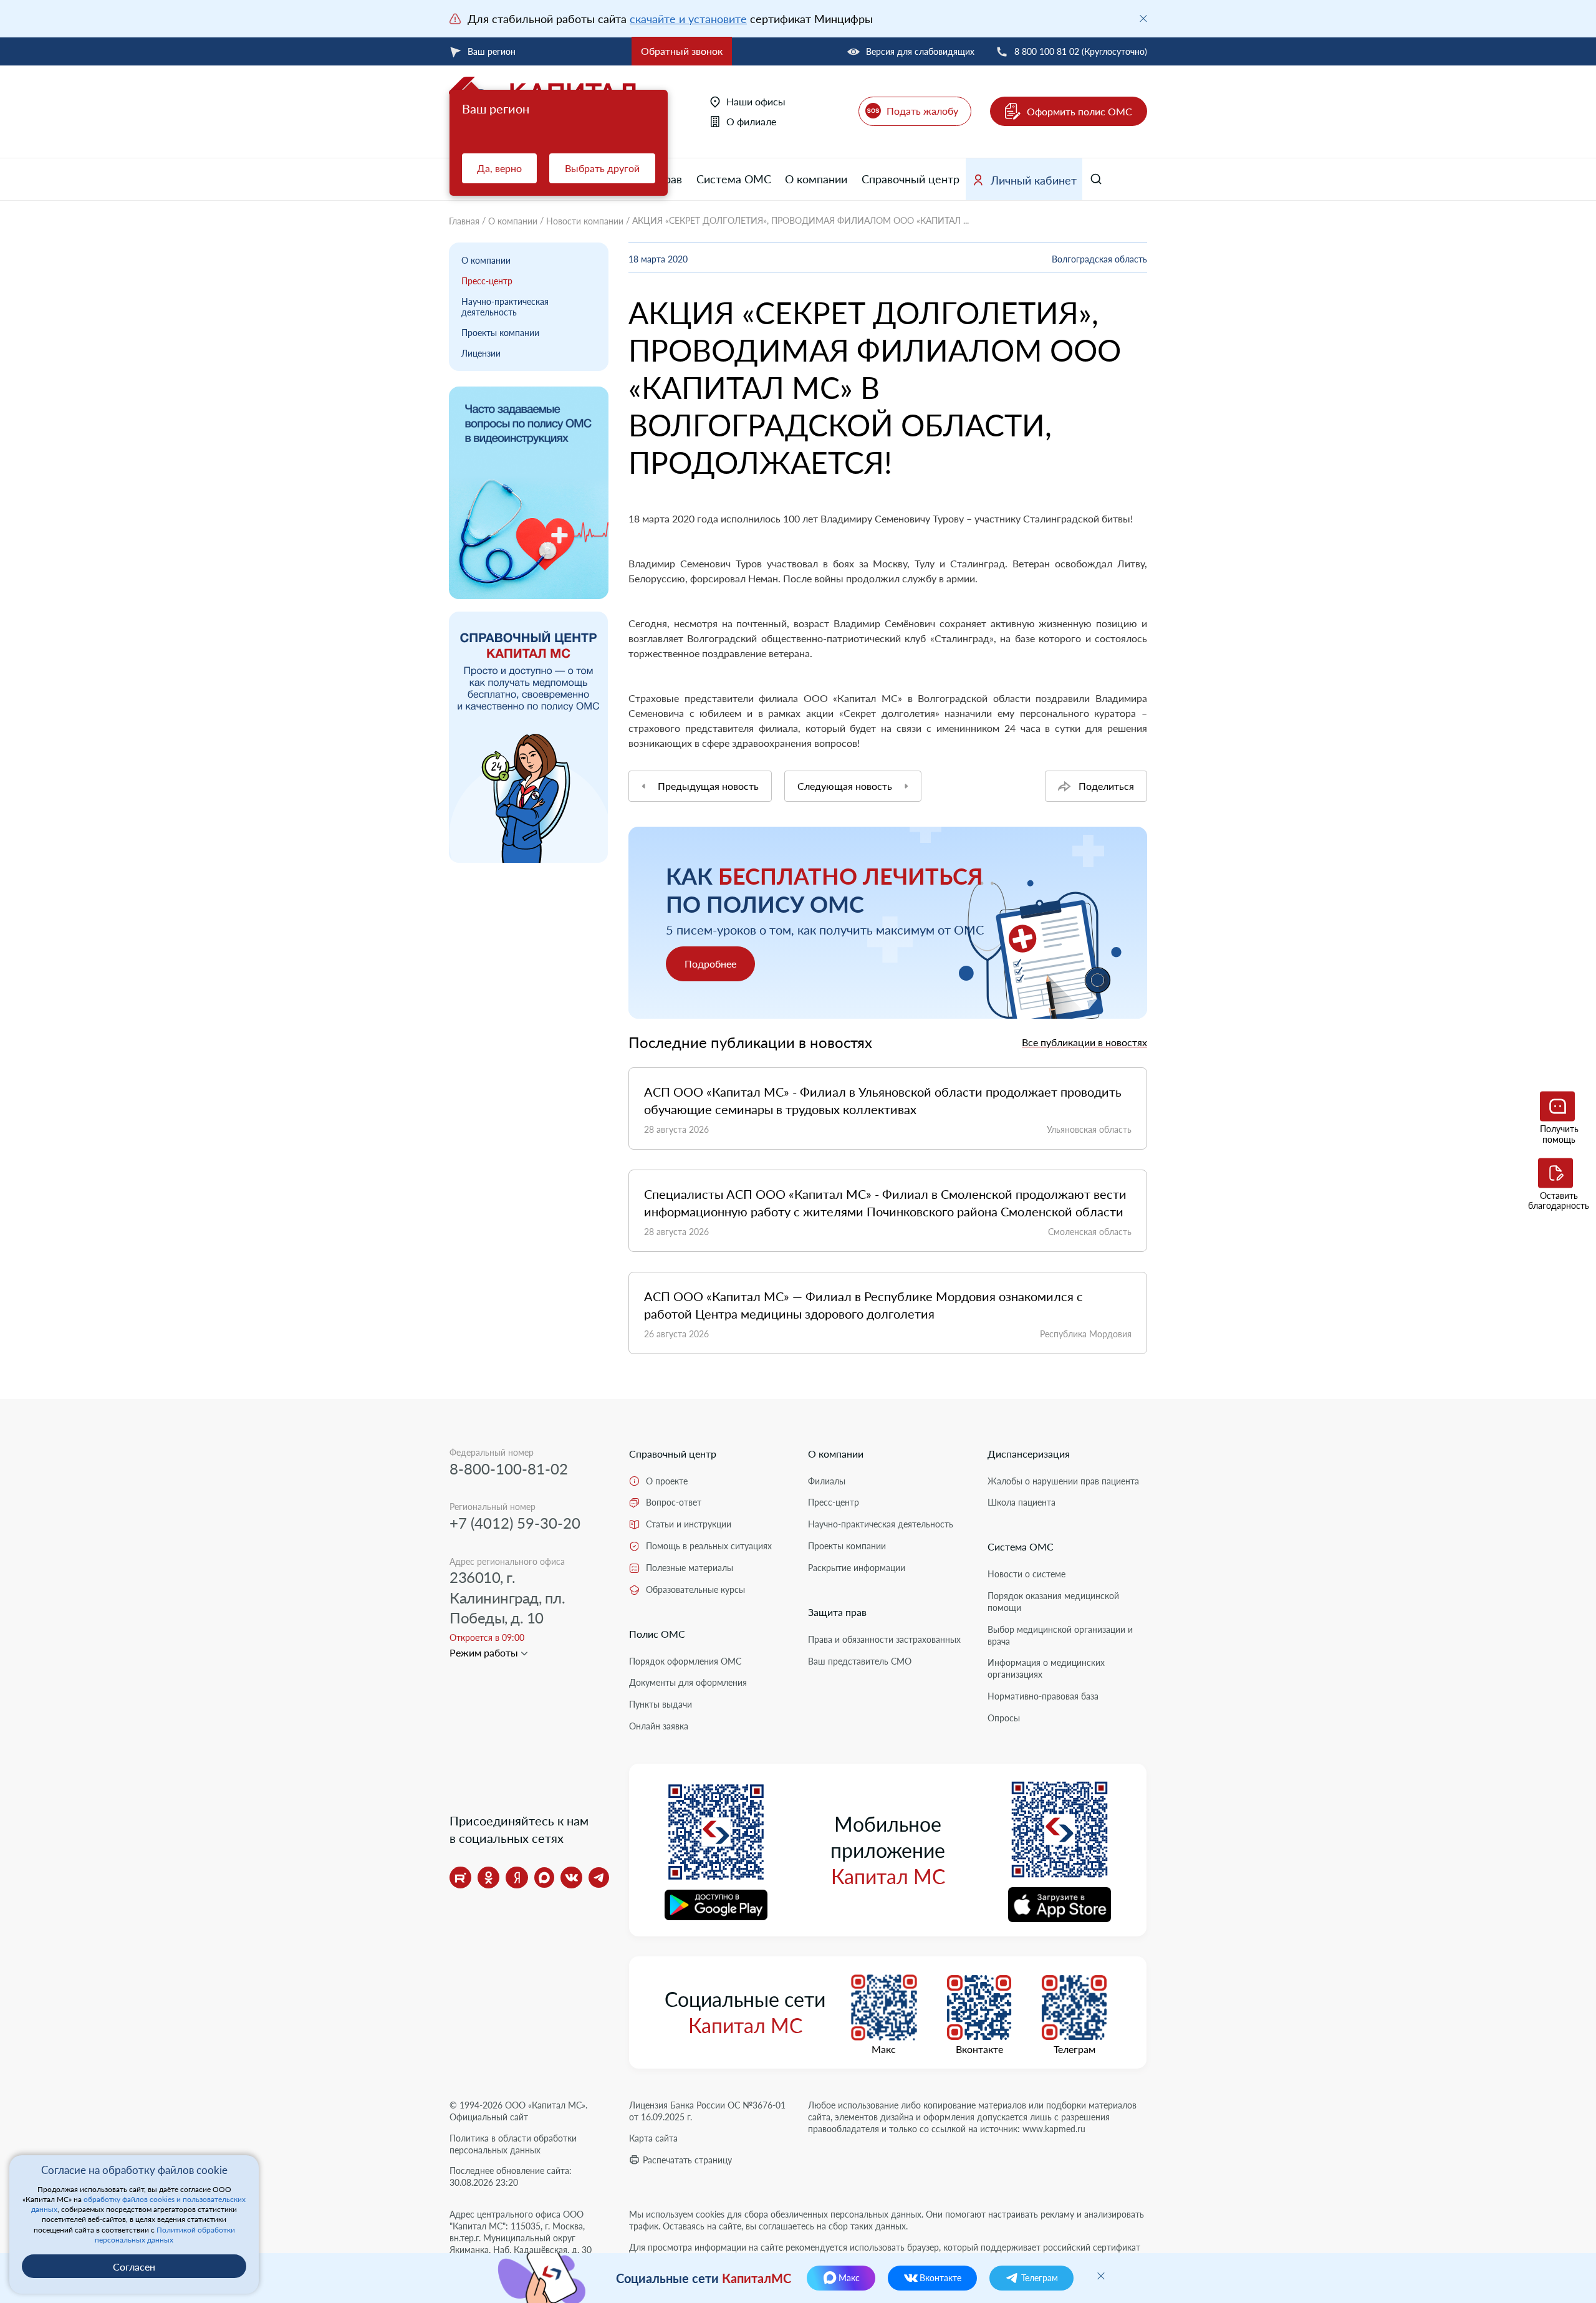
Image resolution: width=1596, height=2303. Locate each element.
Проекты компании (500, 333)
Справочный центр (911, 179)
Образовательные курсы (695, 1589)
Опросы (1004, 1718)
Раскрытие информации (857, 1568)
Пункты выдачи (661, 1704)
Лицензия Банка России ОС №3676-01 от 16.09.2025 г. (707, 2111)
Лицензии (481, 353)
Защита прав (837, 1612)
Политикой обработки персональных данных (165, 2235)
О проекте (667, 1481)
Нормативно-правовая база (1043, 1696)
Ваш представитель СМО (860, 1661)
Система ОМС (734, 179)
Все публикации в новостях (1084, 1042)
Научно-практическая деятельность (505, 307)
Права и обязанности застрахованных (884, 1639)
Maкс (884, 2049)
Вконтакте (979, 2049)
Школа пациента (1022, 1502)
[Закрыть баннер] (1143, 19)
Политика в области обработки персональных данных (513, 2144)
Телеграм (1074, 2049)
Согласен (134, 2267)
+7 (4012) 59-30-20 (515, 1523)
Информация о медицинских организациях (1046, 1668)
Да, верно (499, 168)
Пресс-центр (487, 281)
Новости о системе (1026, 1574)
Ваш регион (492, 51)
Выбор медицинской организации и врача (1060, 1635)
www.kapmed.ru (1054, 2129)
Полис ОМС (657, 1634)
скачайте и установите (688, 19)
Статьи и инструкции (689, 1524)
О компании (816, 179)
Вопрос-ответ (674, 1502)
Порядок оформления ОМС (685, 1661)
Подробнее (710, 964)
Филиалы (827, 1481)
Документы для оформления (688, 1682)
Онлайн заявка (659, 1726)
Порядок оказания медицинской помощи (1053, 1602)
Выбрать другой (602, 168)
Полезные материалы (690, 1568)
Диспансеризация (1029, 1454)
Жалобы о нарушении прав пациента (1063, 1481)
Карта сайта (653, 2138)
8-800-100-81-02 (509, 1469)
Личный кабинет (1034, 180)
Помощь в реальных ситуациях (709, 1546)
